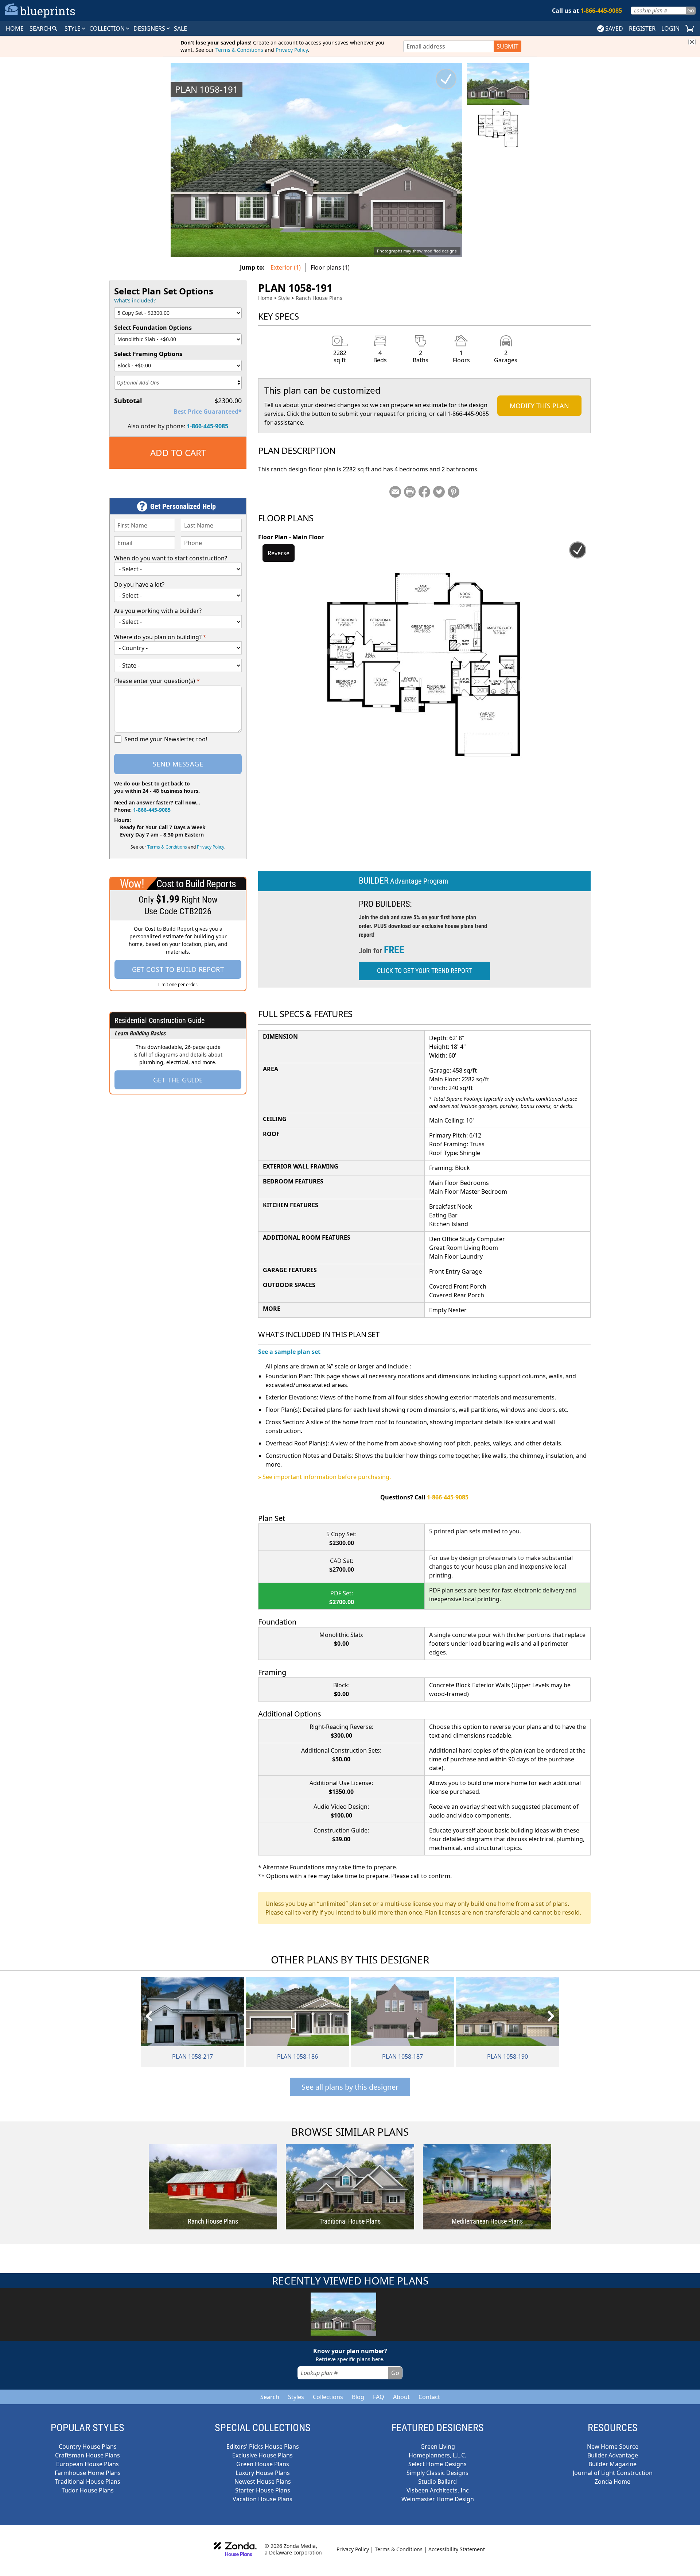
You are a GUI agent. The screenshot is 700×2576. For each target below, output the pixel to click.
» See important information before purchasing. (324, 1477)
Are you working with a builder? (158, 611)
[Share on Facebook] (424, 492)
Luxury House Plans (263, 2473)
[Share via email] (395, 492)
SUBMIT (507, 46)
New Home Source (613, 2446)
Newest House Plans (263, 2482)
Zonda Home (612, 2482)
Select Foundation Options (153, 328)
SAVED (614, 28)
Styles (296, 2397)
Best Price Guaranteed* (208, 412)
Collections (328, 2397)
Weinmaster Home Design (438, 2499)
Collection (108, 28)
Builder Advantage (613, 2455)
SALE (180, 28)
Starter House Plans (263, 2490)
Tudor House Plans (88, 2490)
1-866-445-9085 (207, 426)
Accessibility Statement (457, 2549)
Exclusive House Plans (262, 2455)
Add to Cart (178, 453)
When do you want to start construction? (171, 558)
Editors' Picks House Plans (263, 2446)
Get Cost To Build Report (178, 969)
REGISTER (642, 28)
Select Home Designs (437, 2464)
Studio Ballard (437, 2482)
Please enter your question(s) (157, 681)
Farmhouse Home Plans (88, 2473)
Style (73, 28)
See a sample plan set (289, 1352)
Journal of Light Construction (613, 2473)
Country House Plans (88, 2446)
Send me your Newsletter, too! (166, 739)
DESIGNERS (150, 28)
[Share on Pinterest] (454, 492)
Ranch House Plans (319, 298)
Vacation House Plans (262, 2499)
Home (265, 298)
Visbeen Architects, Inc (438, 2490)
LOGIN (670, 28)
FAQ (379, 2397)
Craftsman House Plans (87, 2455)
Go (691, 10)
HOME (15, 28)
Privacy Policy (292, 50)
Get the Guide (178, 1080)
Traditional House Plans (88, 2482)
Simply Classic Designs (437, 2473)
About (401, 2397)
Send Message (178, 764)
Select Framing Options (148, 354)
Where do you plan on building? (160, 637)
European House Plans (87, 2464)
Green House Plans (263, 2464)
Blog (358, 2397)
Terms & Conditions (239, 50)
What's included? (135, 300)
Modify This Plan (539, 406)
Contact (429, 2397)
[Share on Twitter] (439, 492)
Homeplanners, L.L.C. (437, 2455)
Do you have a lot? (139, 584)
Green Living (438, 2446)
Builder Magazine (612, 2464)
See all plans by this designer (350, 2087)
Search (270, 2397)
